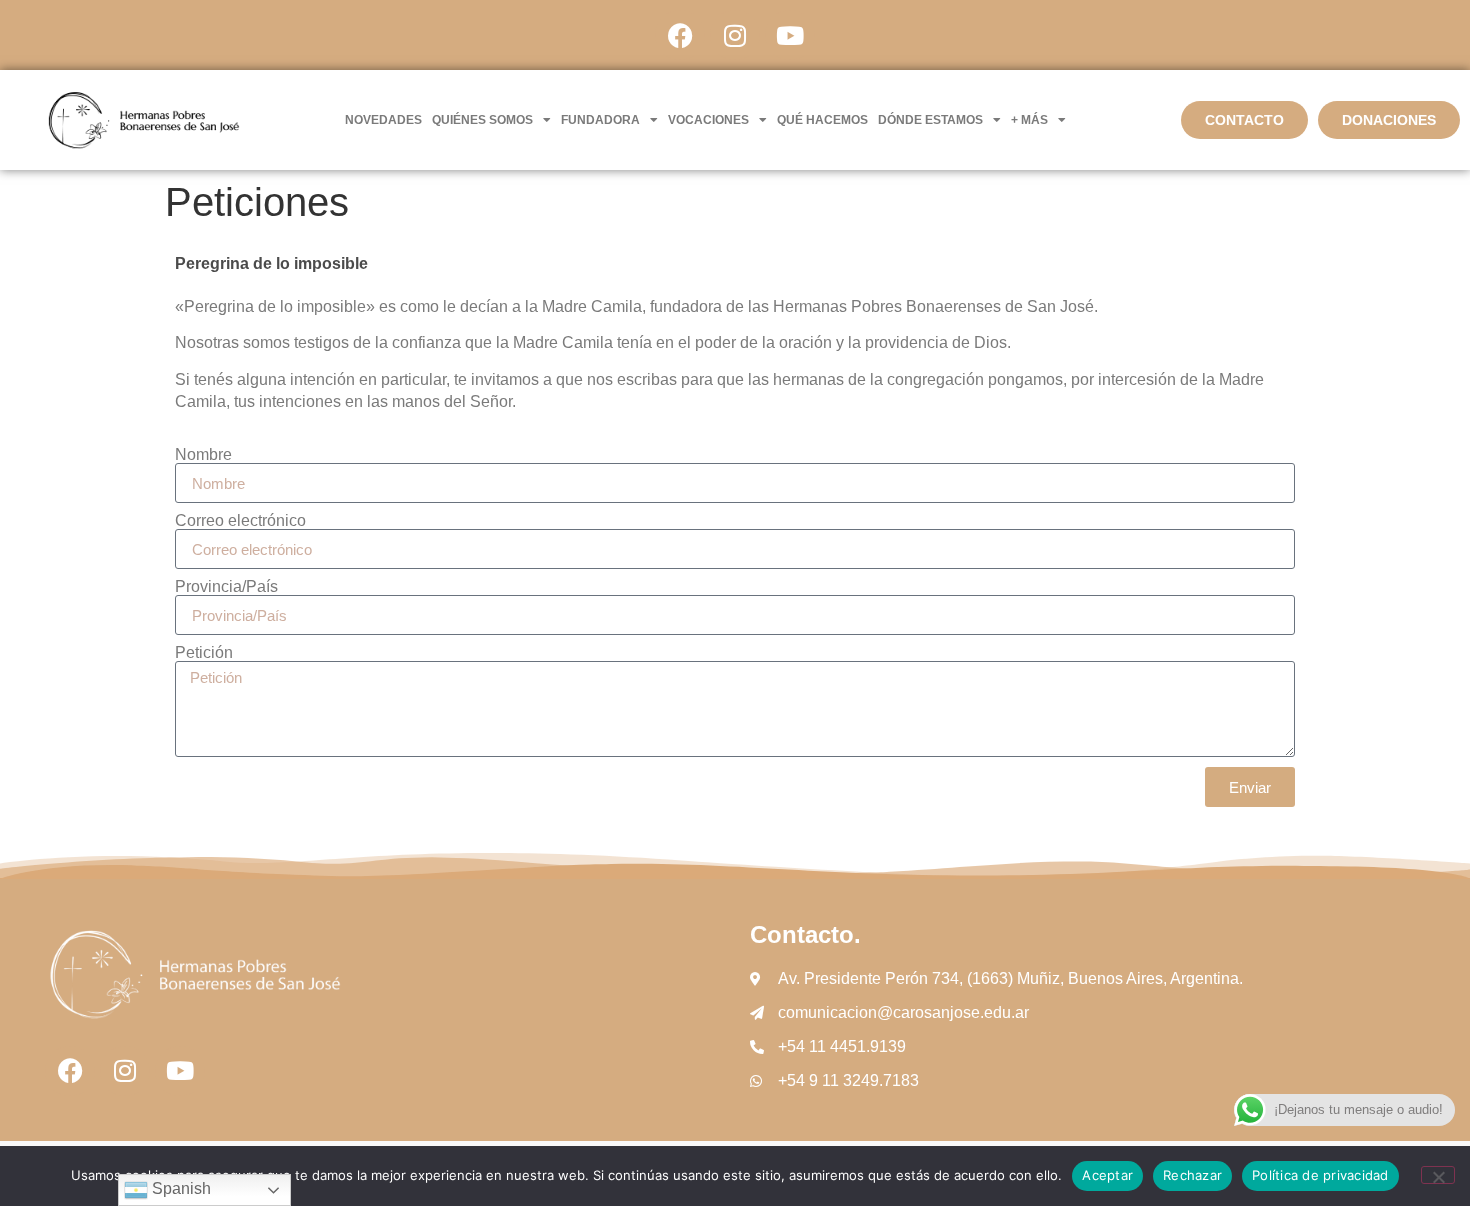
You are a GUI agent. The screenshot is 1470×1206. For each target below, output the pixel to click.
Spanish (179, 1188)
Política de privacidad (1320, 1175)
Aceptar (1107, 1175)
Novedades (383, 120)
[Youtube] (790, 35)
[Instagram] (735, 35)
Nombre (203, 455)
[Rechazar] (1438, 1175)
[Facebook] (680, 35)
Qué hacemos (822, 120)
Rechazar (1192, 1175)
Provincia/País (226, 587)
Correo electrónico (240, 521)
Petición (204, 653)
